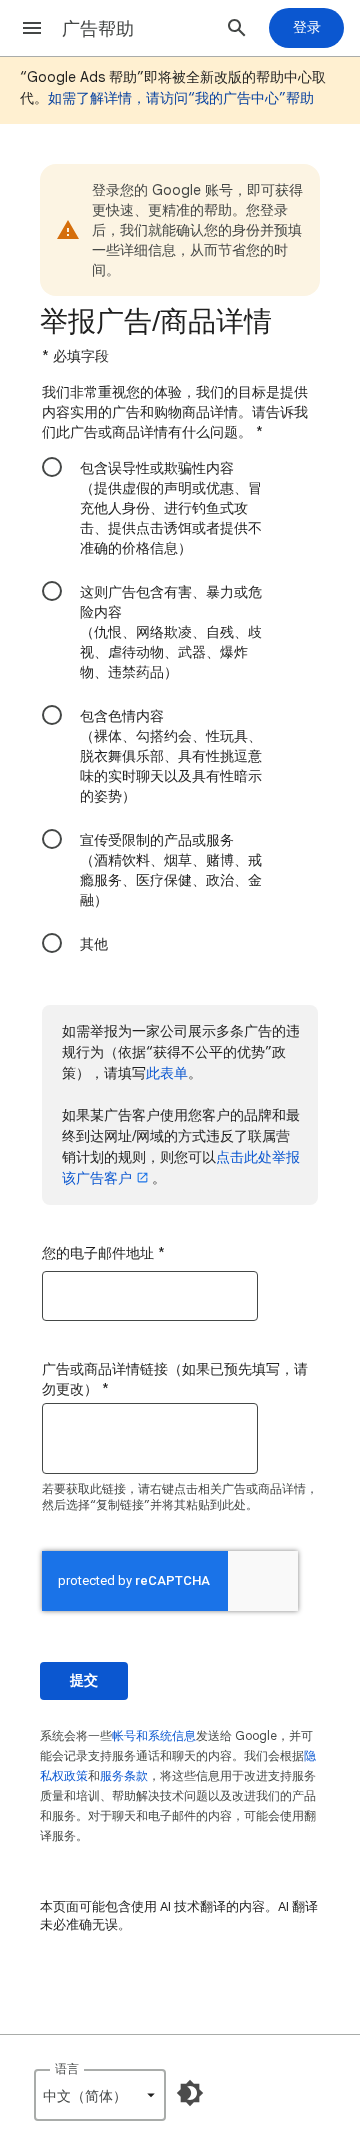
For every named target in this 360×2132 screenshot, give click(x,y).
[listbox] (100, 2095)
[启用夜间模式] (190, 2093)
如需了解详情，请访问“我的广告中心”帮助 (181, 98)
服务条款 (124, 1775)
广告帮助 (98, 29)
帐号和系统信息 (154, 1735)
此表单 (167, 1073)
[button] (32, 28)
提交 (84, 1680)
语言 (67, 2068)
